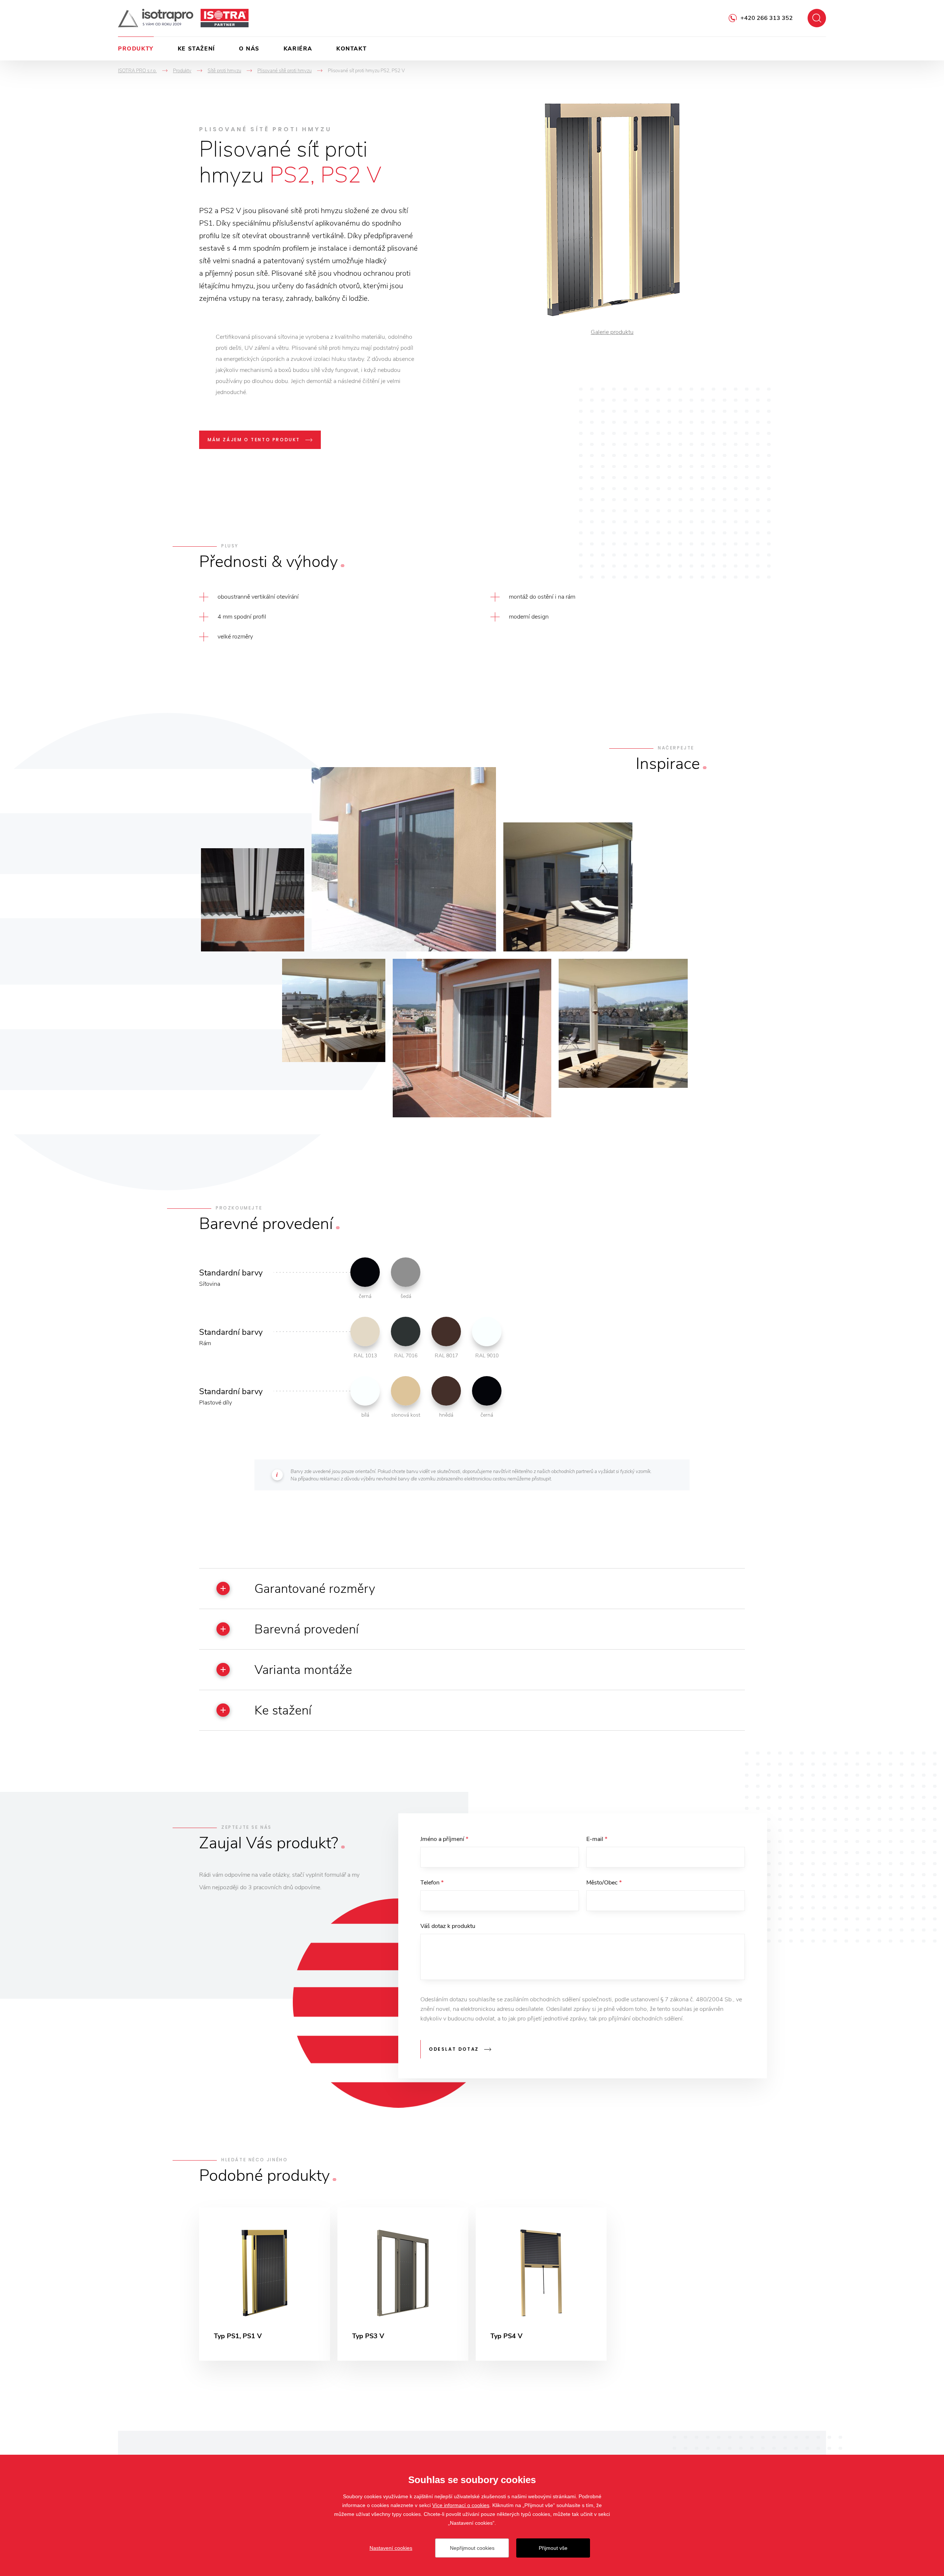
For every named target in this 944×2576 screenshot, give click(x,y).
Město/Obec (604, 1883)
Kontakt (351, 49)
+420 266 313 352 (767, 18)
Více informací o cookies (461, 2505)
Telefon (432, 1883)
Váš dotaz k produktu (448, 1926)
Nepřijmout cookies (472, 2548)
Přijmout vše (553, 2548)
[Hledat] (817, 18)
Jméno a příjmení (444, 1839)
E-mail (597, 1839)
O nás (249, 49)
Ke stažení (196, 49)
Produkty (136, 49)
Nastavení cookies (391, 2548)
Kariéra (298, 49)
